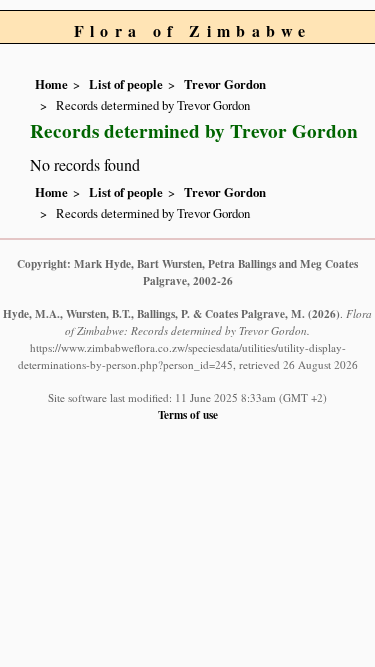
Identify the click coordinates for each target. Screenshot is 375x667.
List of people (126, 84)
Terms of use (188, 414)
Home (51, 84)
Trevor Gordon (225, 84)
